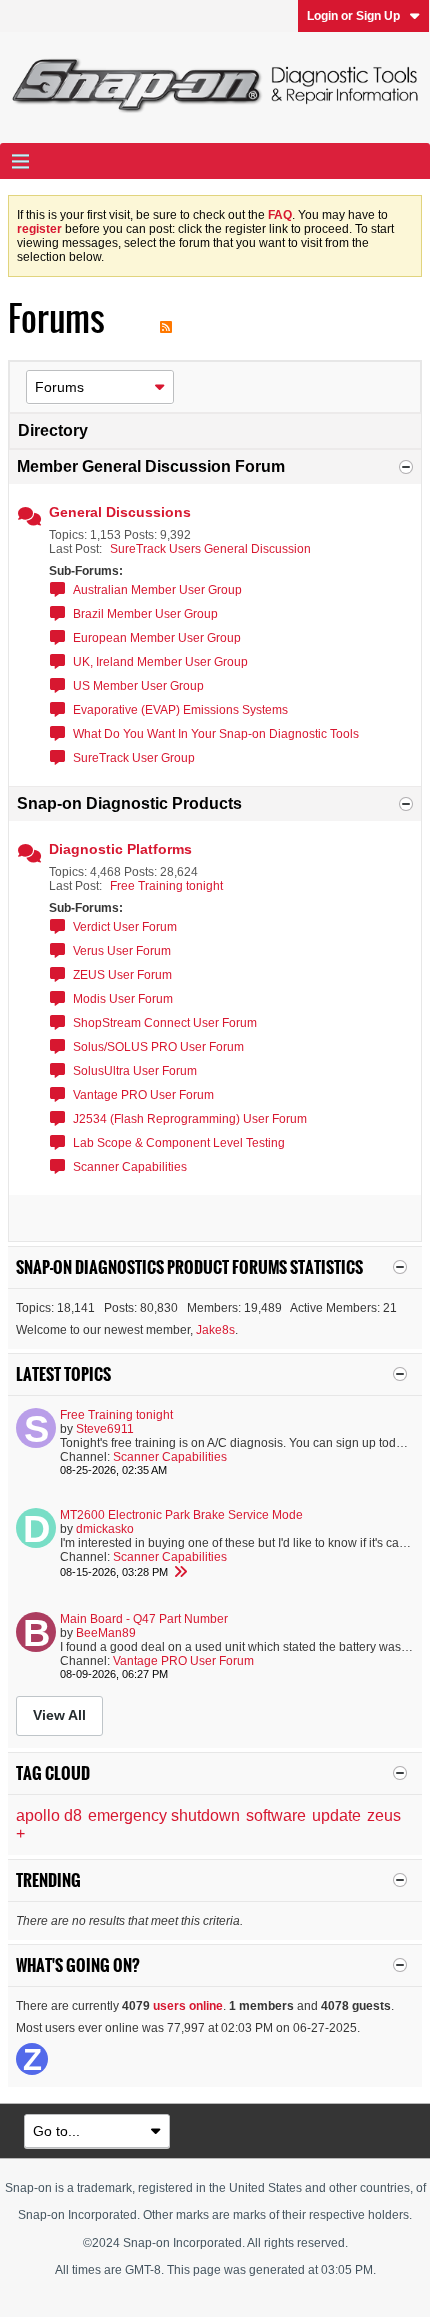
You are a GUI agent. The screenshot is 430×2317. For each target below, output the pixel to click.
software (276, 1815)
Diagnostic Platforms (120, 849)
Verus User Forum (122, 951)
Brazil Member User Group (145, 614)
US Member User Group (138, 686)
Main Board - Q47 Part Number (144, 1619)
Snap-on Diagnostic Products (129, 803)
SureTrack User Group (134, 758)
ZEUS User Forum (122, 975)
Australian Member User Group (157, 590)
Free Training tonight (166, 886)
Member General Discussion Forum (151, 466)
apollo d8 (49, 1815)
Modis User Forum (123, 999)
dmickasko (105, 1529)
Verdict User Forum (125, 927)
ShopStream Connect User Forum (165, 1023)
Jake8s (215, 1330)
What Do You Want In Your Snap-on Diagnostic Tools (216, 734)
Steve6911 (105, 1429)
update (336, 1815)
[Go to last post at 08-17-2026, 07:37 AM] (180, 1572)
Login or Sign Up (353, 16)
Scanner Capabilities (130, 1167)
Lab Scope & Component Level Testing (179, 1143)
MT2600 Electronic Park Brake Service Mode (181, 1515)
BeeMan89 (106, 1633)
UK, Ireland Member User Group (160, 662)
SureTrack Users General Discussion (210, 549)
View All (59, 1715)
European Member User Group (157, 638)
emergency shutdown (164, 1815)
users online (188, 2006)
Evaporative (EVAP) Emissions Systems (180, 710)
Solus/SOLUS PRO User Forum (158, 1047)
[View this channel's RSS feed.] (166, 318)
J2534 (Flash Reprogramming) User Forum (190, 1119)
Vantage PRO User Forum (143, 1095)
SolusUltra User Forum (135, 1071)
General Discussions (120, 512)
